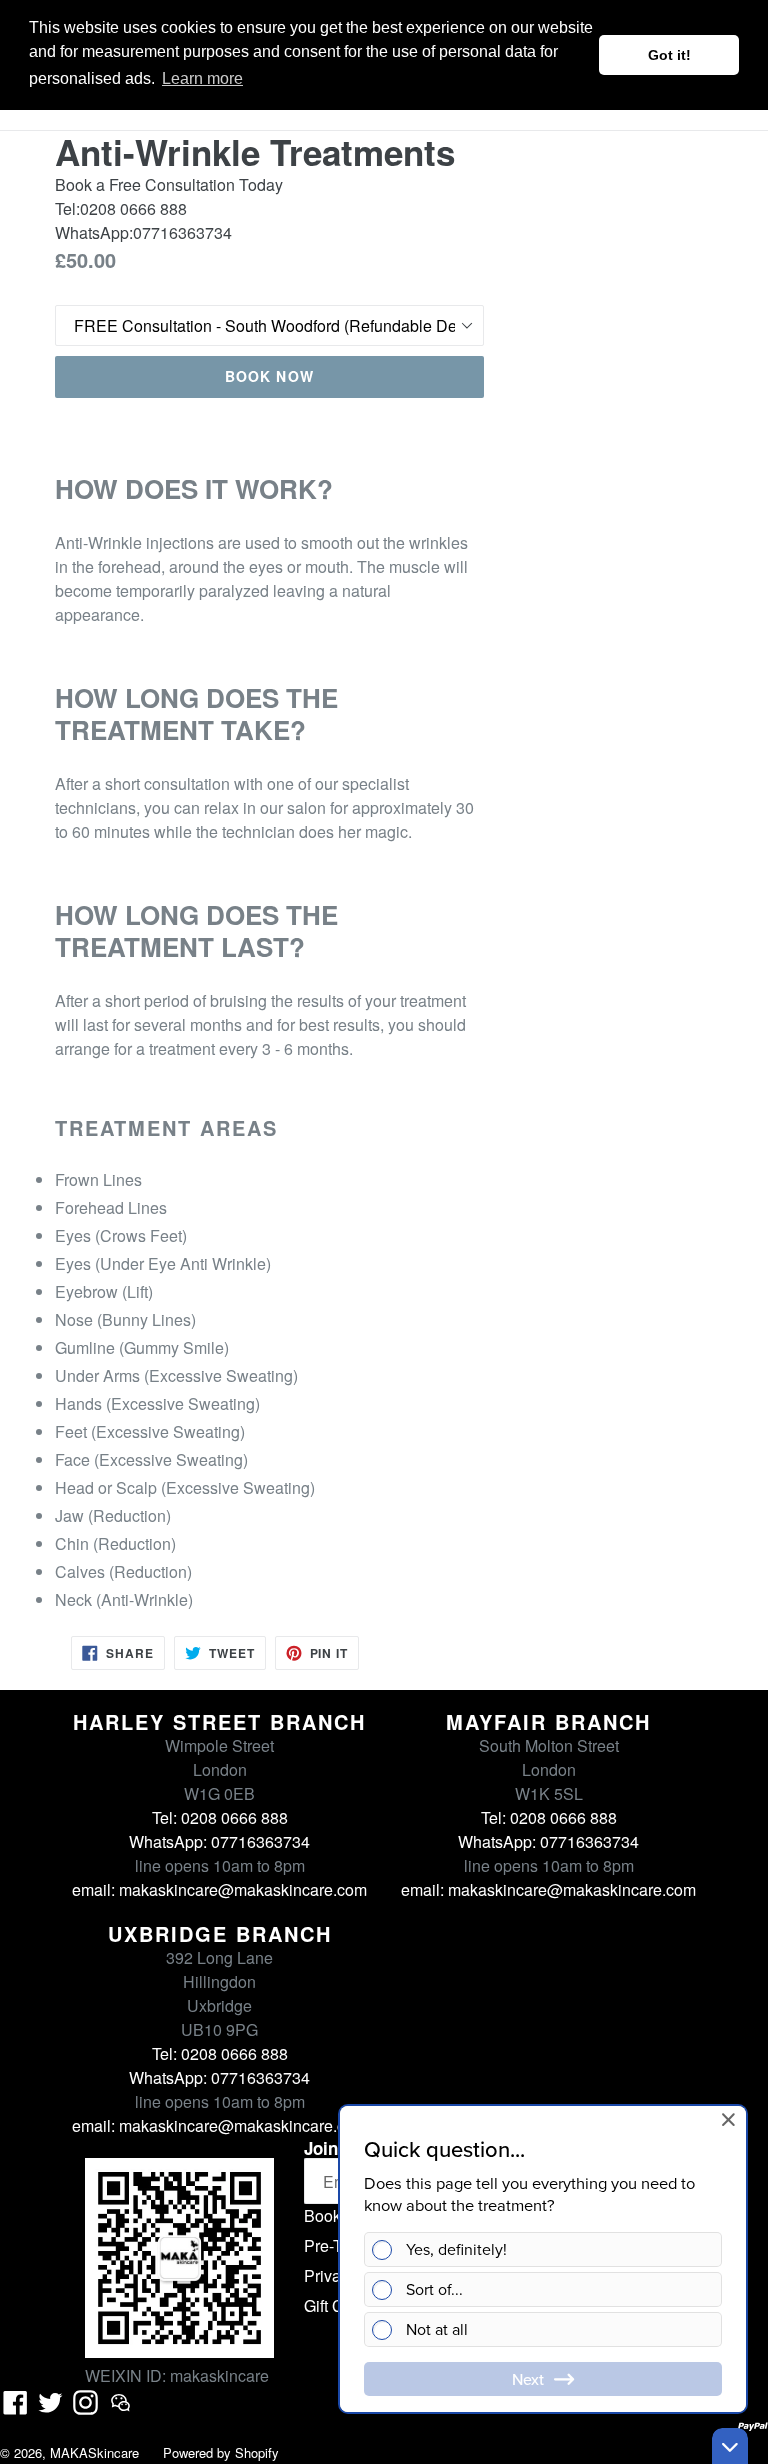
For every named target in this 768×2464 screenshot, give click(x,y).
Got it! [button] (669, 55)
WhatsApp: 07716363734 (219, 1841)
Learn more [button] (202, 78)
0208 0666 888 (133, 208)
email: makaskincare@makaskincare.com (219, 1889)
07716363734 (182, 232)
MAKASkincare (94, 2452)
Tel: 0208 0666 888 (220, 1817)
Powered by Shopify (221, 2452)
